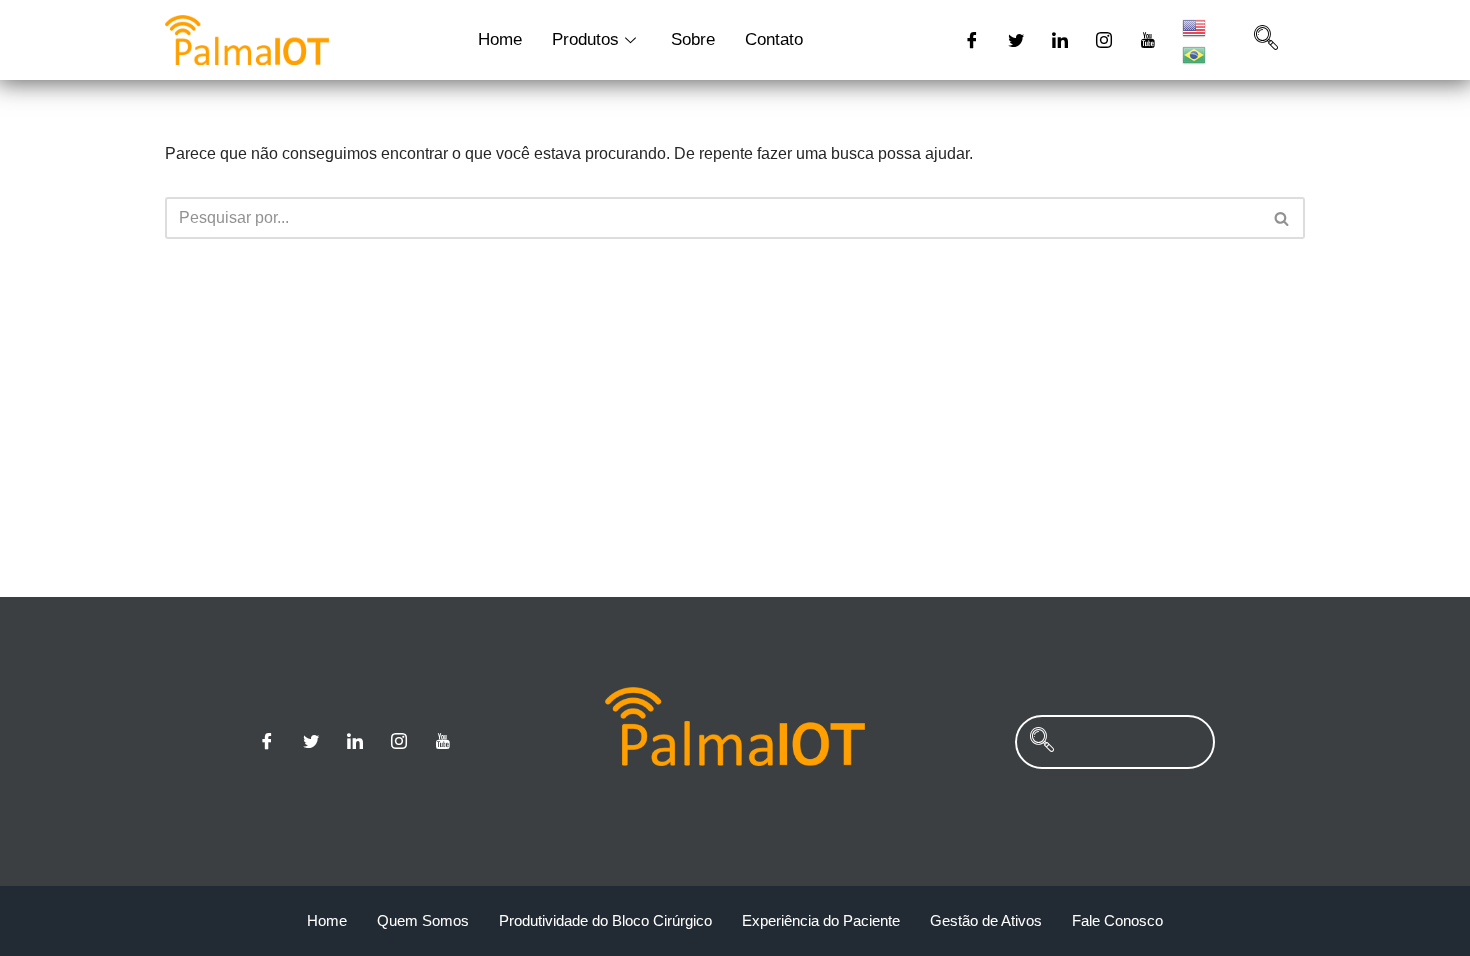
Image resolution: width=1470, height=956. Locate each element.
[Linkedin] (1060, 40)
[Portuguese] (1195, 53)
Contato (774, 39)
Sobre (693, 39)
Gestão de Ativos (986, 920)
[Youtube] (1148, 40)
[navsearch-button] (1266, 40)
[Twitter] (1016, 40)
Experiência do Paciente (821, 920)
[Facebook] (972, 40)
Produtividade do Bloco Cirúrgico (605, 920)
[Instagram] (1104, 40)
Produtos (585, 39)
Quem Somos (423, 920)
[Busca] (1282, 218)
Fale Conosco (1117, 920)
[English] (1195, 26)
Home (500, 39)
